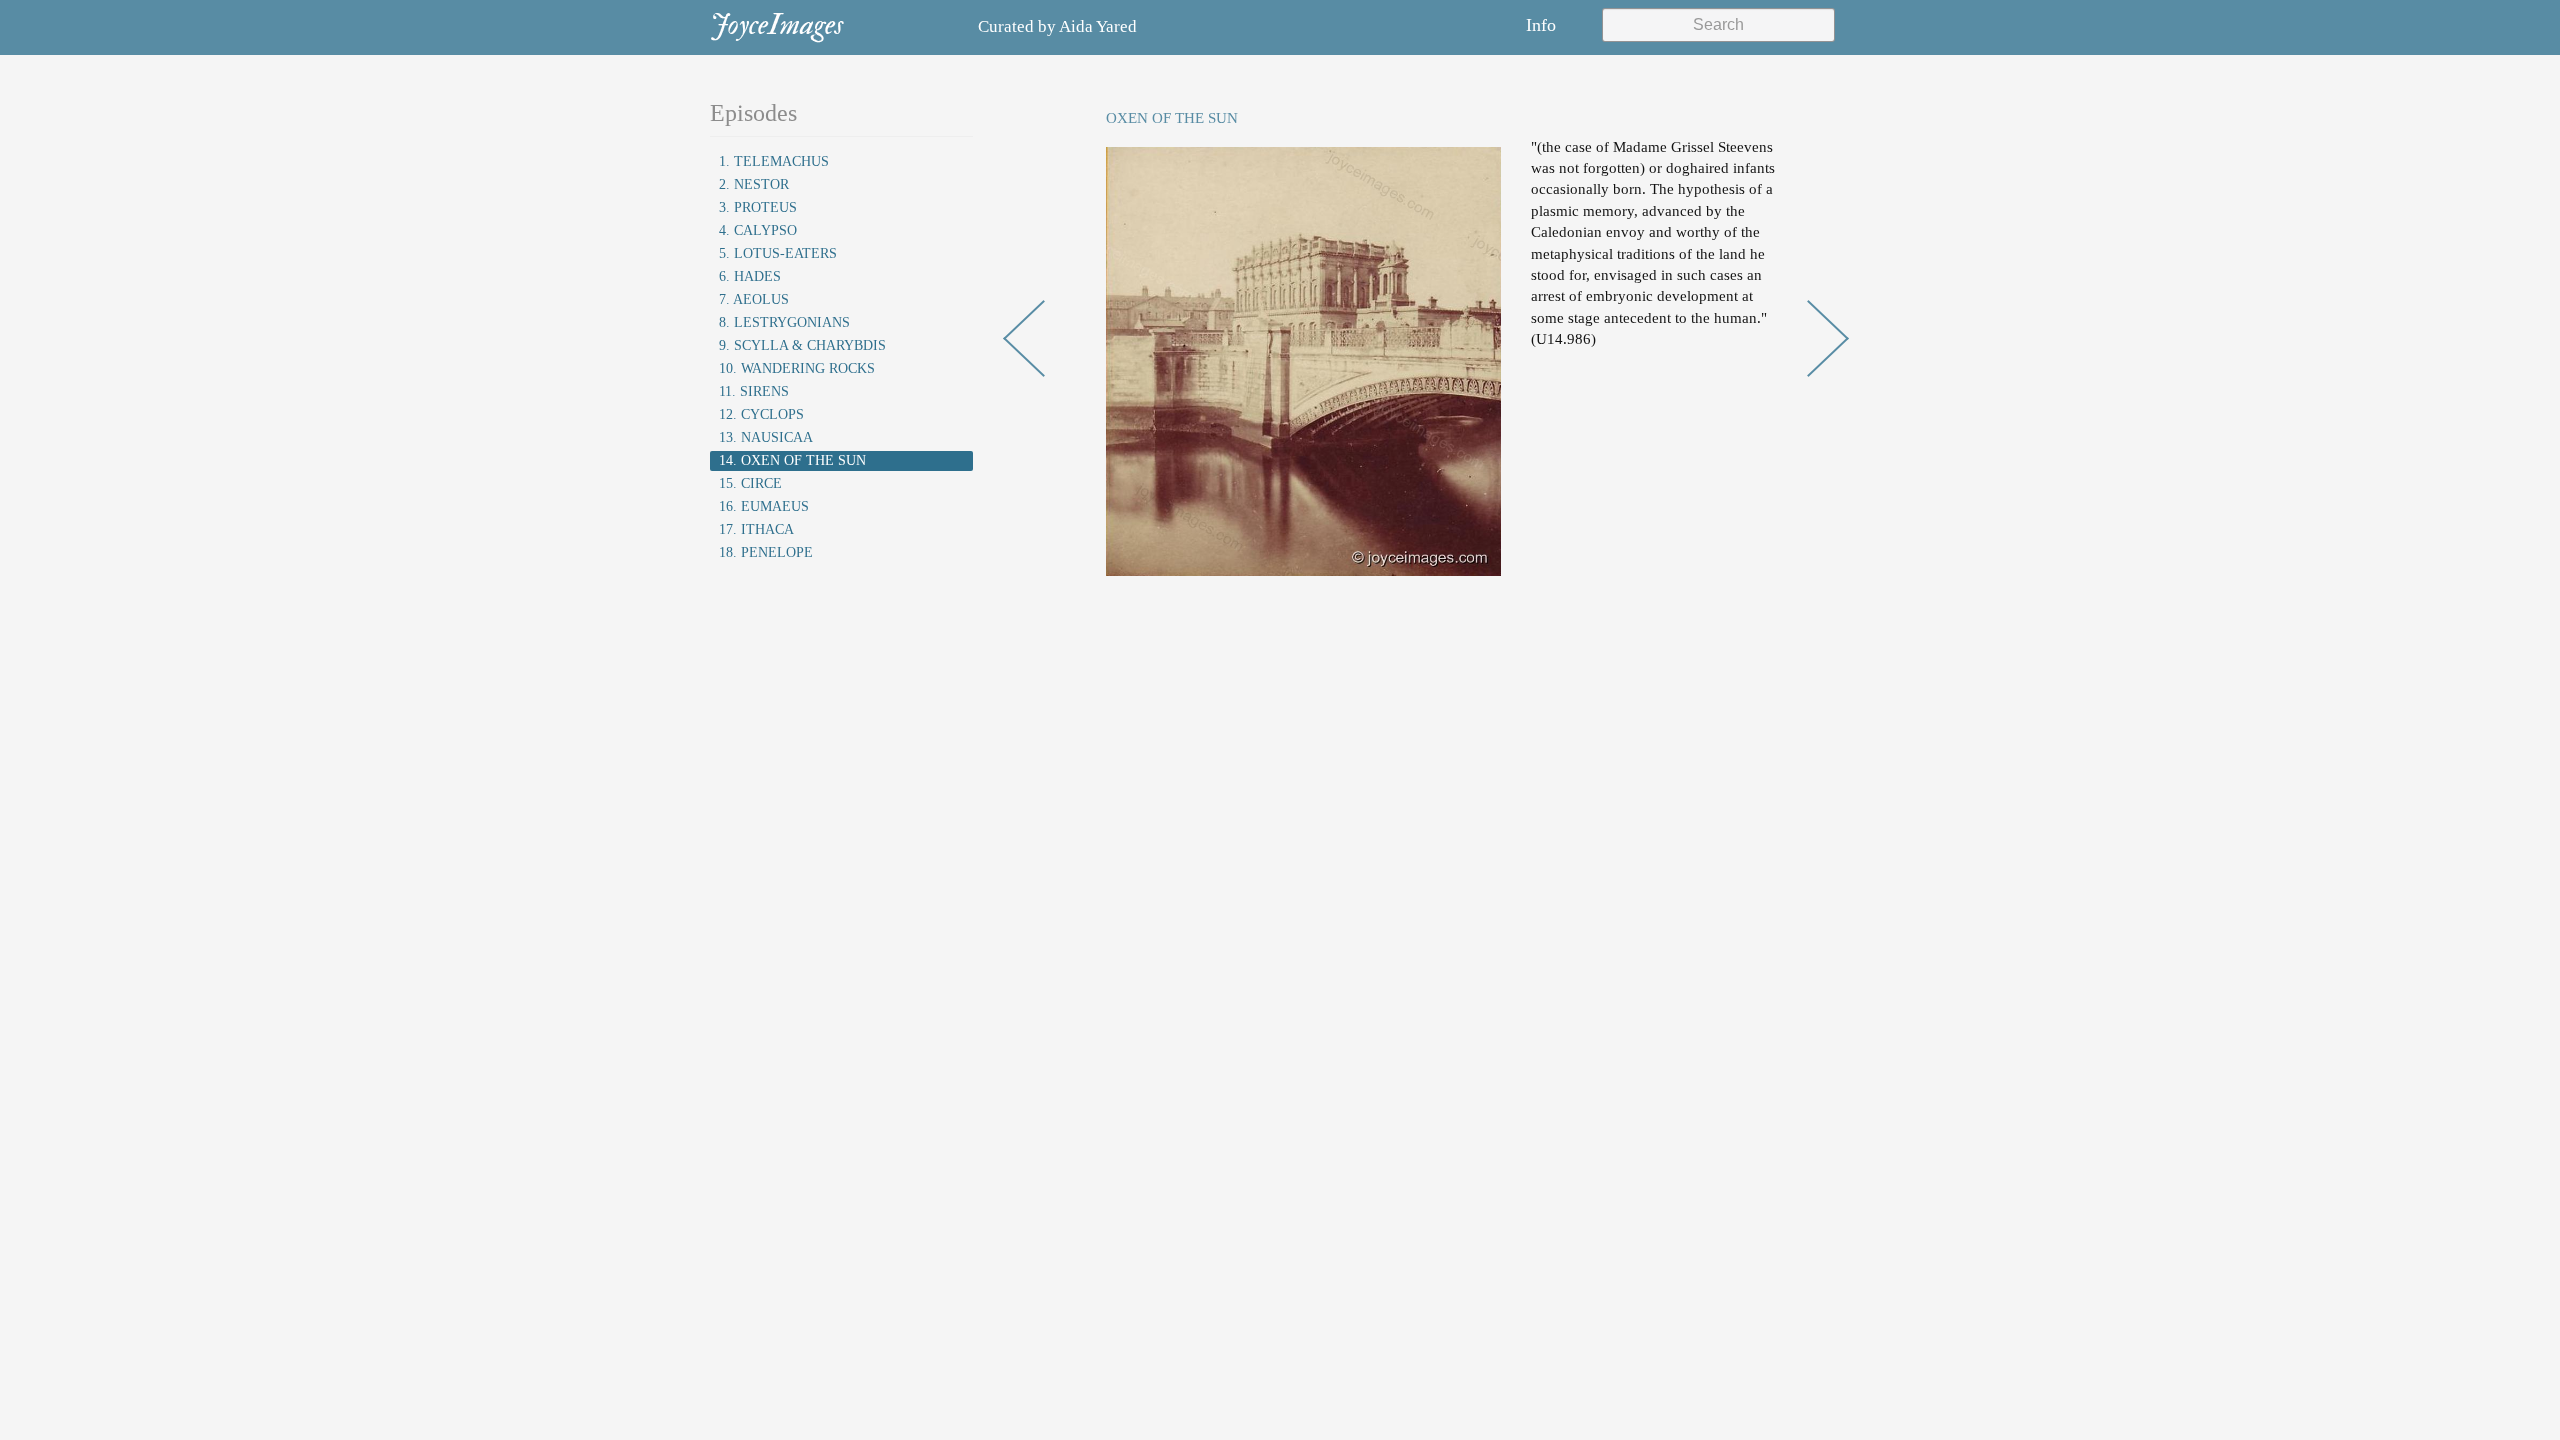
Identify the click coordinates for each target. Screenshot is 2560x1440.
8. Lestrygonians (784, 322)
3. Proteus (758, 207)
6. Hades (750, 276)
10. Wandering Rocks (797, 368)
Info (1541, 25)
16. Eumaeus (764, 506)
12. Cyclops (761, 414)
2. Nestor (754, 184)
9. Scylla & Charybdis (802, 345)
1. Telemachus (774, 161)
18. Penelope (766, 552)
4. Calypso (758, 230)
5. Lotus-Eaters (778, 253)
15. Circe (750, 483)
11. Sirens (754, 391)
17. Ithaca (756, 529)
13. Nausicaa (766, 437)
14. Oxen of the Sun (792, 460)
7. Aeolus (754, 299)
